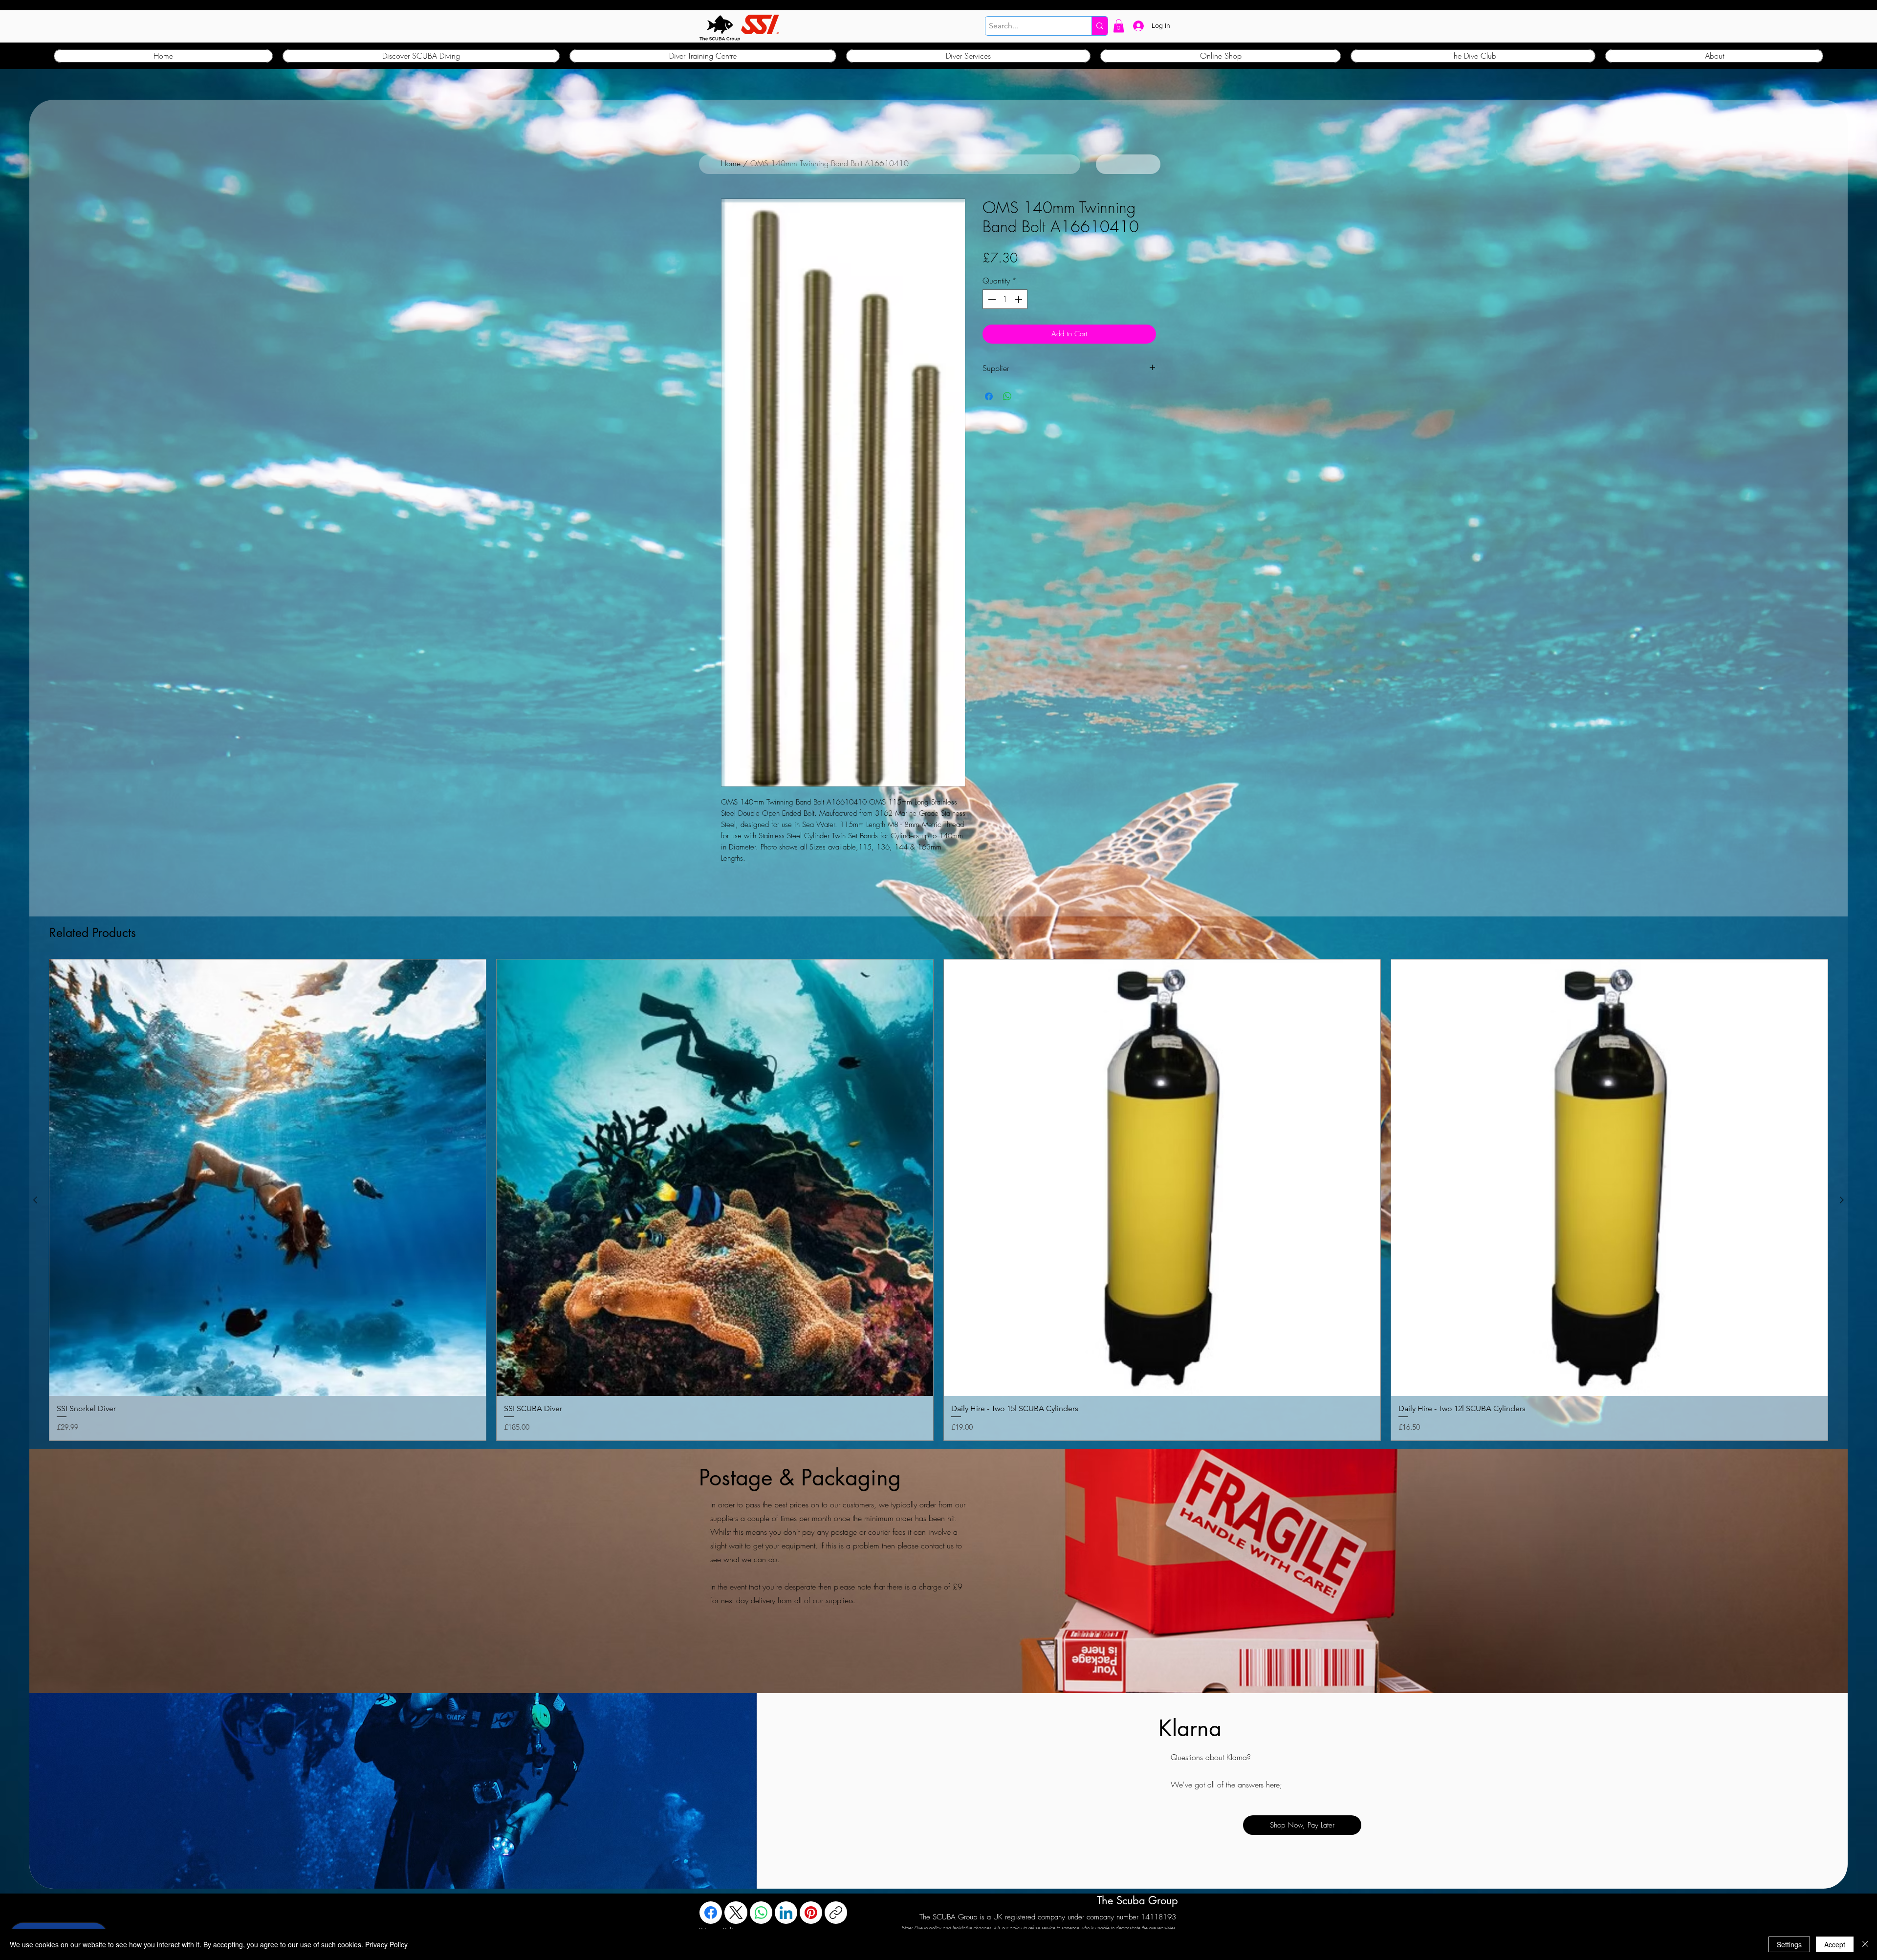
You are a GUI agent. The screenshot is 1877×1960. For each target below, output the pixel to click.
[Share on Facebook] (989, 396)
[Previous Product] (35, 1200)
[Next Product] (1842, 1200)
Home (731, 163)
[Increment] (1019, 299)
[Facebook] (711, 1913)
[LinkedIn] (786, 1913)
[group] (938, 1200)
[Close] (1865, 1944)
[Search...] (1100, 26)
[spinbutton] (1005, 299)
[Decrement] (991, 299)
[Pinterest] (811, 1913)
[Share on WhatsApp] (1007, 396)
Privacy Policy (386, 1944)
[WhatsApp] (761, 1913)
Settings (1789, 1944)
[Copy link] (836, 1913)
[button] (1119, 26)
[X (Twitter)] (736, 1913)
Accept (1835, 1944)
